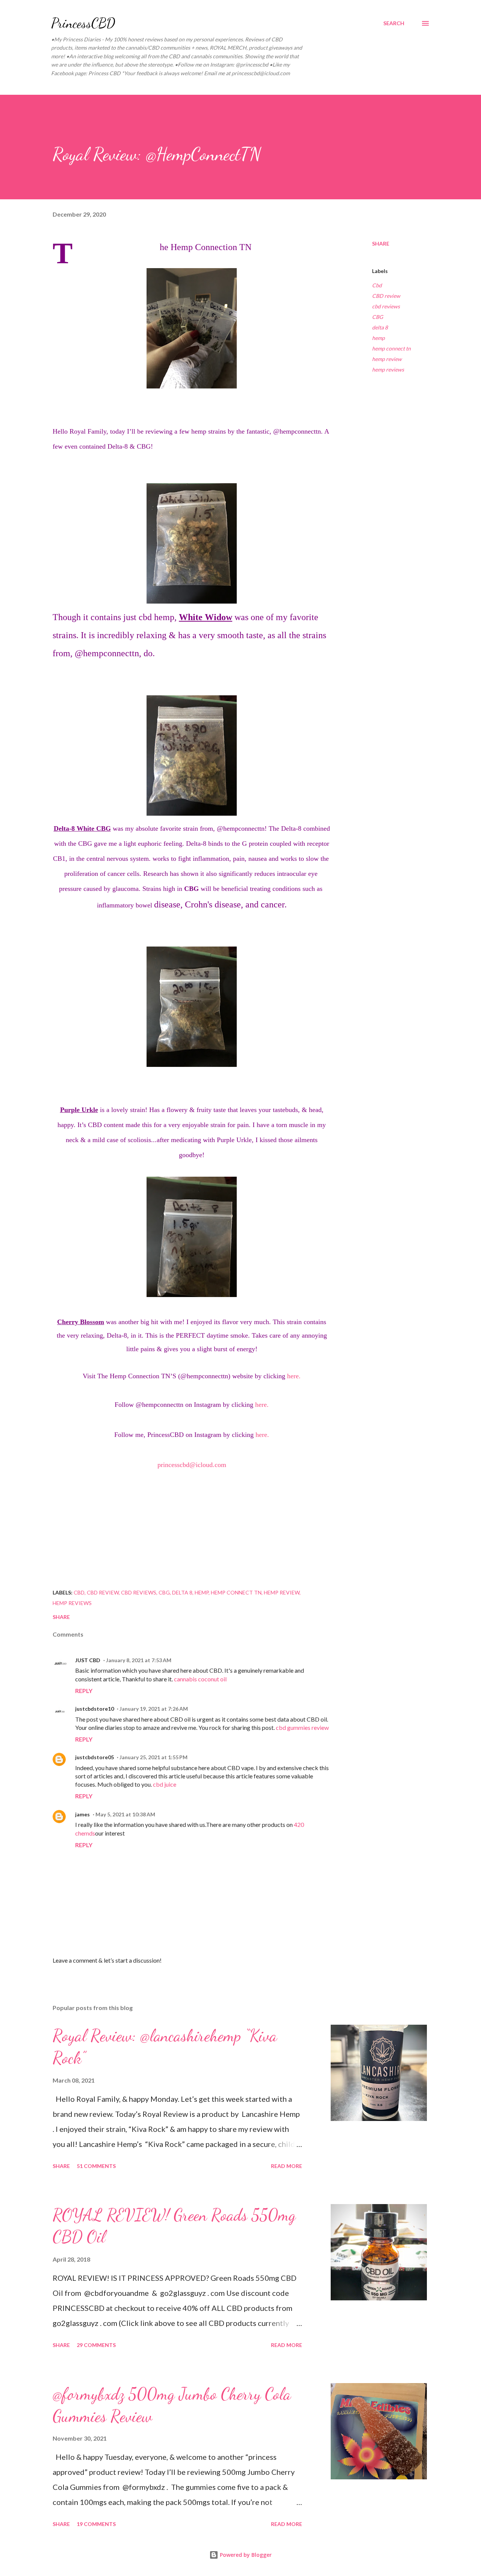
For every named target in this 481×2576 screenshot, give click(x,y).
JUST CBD (88, 1660)
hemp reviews (388, 369)
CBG (377, 317)
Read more (287, 2166)
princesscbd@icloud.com (192, 1465)
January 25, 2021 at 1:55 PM (154, 1757)
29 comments (96, 2345)
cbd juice (165, 1784)
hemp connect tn (391, 348)
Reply (84, 1691)
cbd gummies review (302, 1727)
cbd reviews (386, 306)
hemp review (387, 359)
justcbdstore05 (95, 1757)
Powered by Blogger (245, 2555)
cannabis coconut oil (200, 1679)
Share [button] (381, 243)
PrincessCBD (83, 23)
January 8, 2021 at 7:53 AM (139, 1660)
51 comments (96, 2166)
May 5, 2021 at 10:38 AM (125, 1814)
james (82, 1814)
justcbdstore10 (95, 1709)
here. (294, 1376)
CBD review (386, 296)
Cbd (377, 285)
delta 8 (380, 327)
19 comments (96, 2524)
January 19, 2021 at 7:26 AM (154, 1709)
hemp (378, 338)
